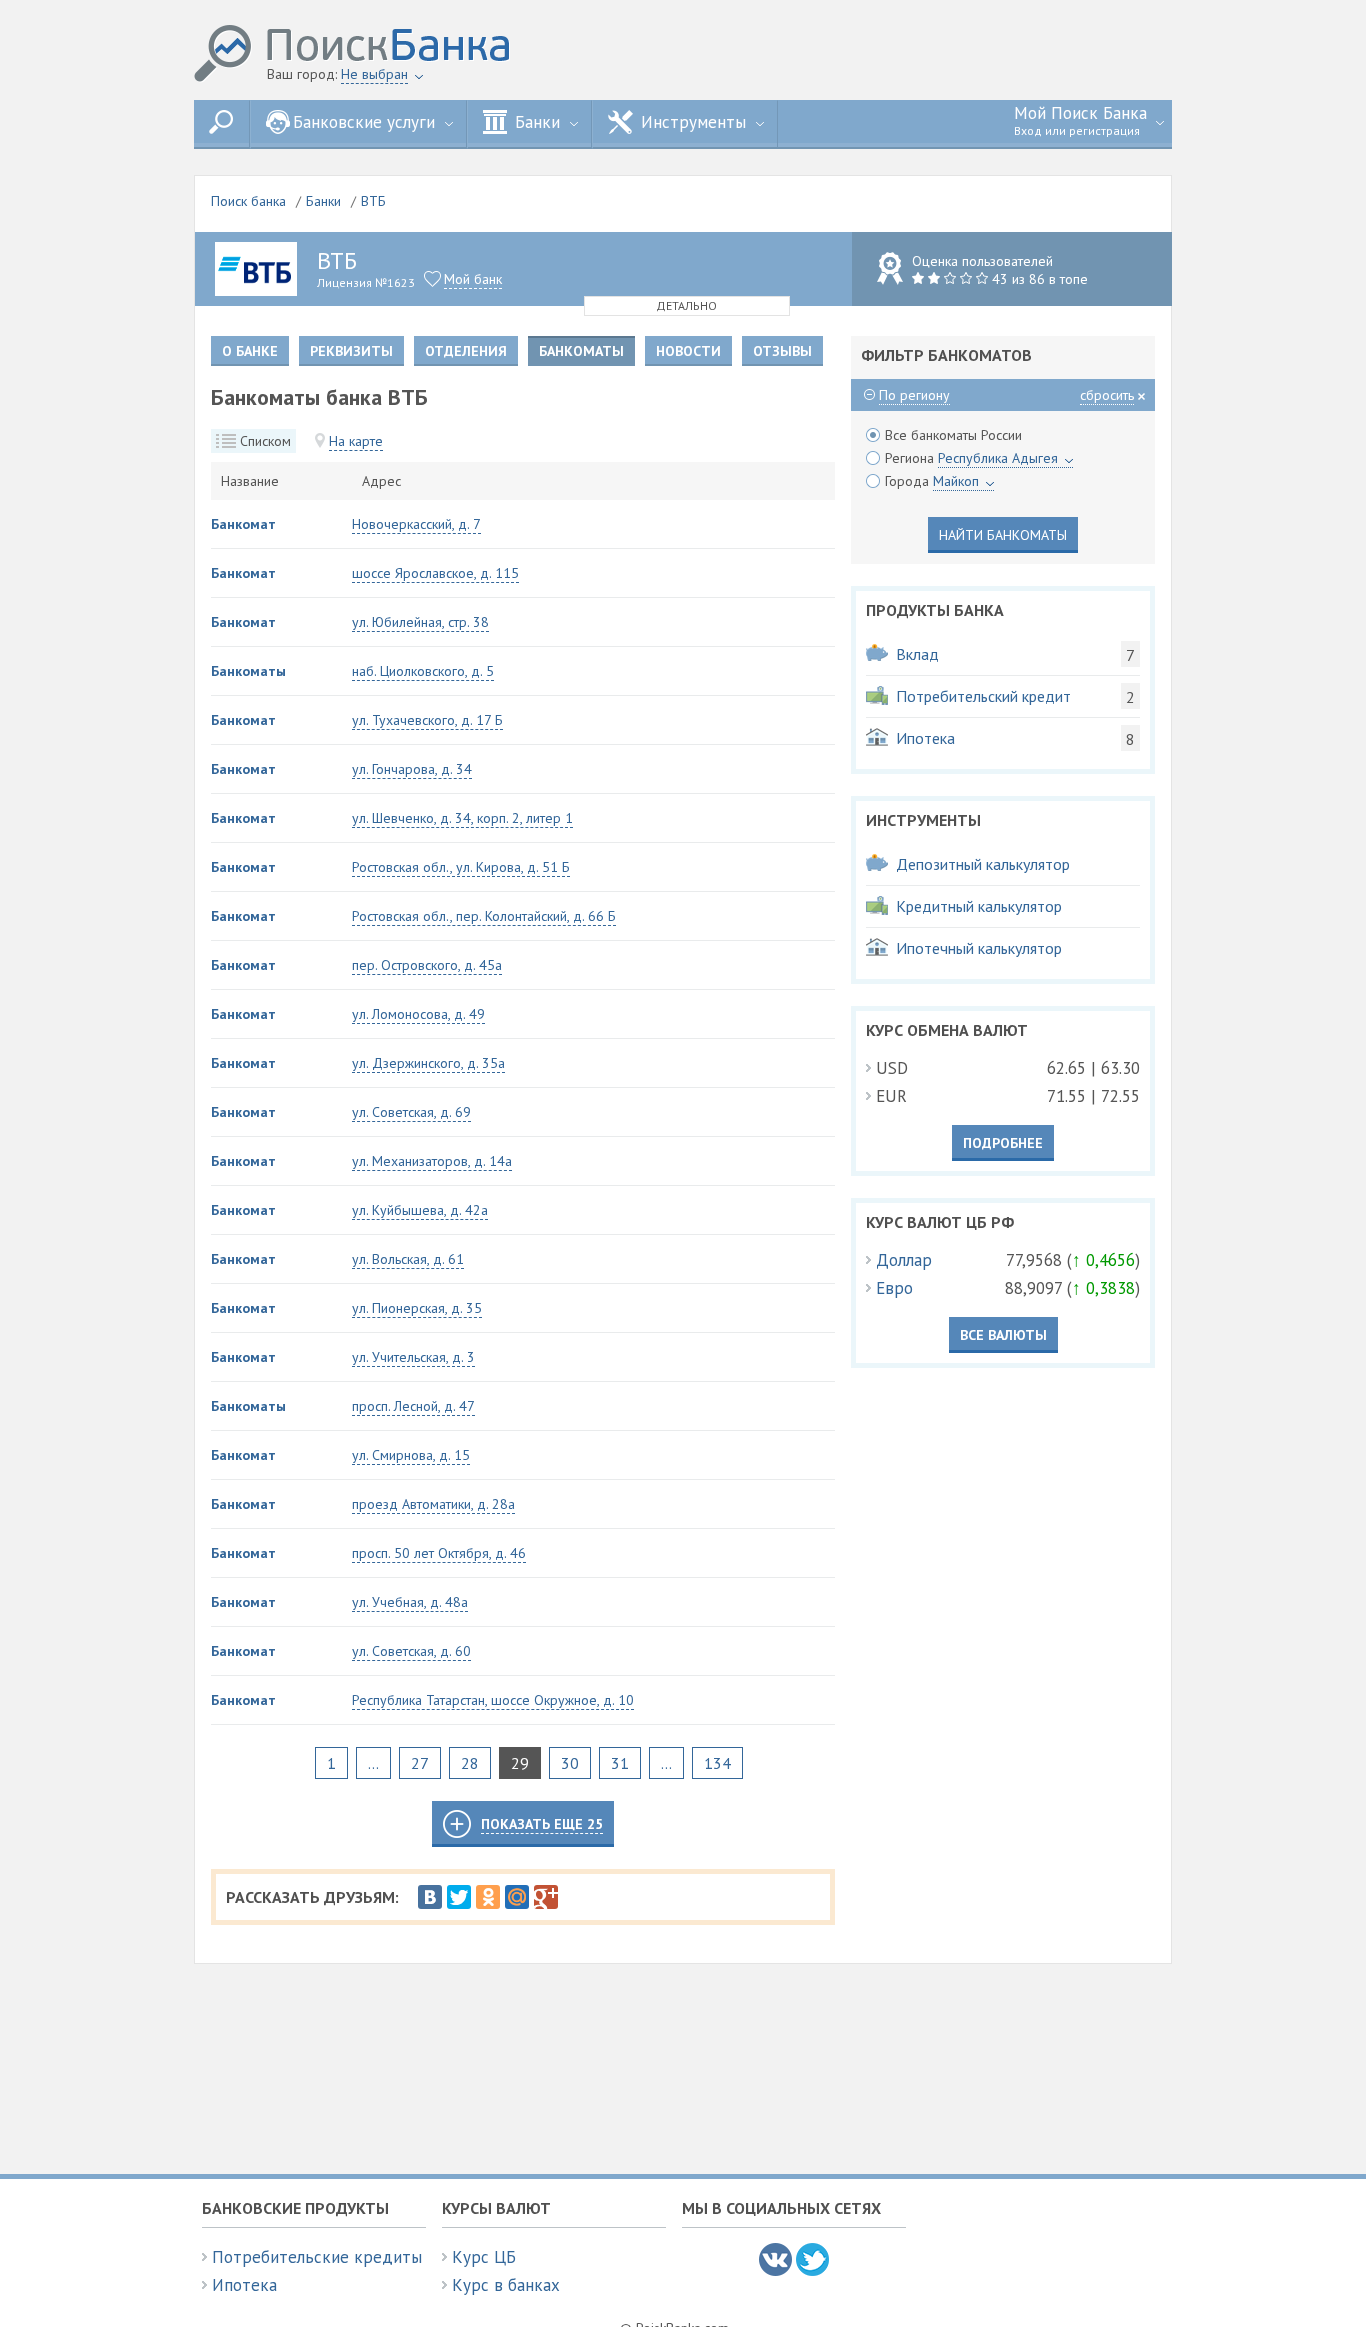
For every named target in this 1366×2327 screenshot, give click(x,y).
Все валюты (1003, 1335)
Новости (688, 351)
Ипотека (244, 2285)
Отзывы (782, 351)
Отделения (466, 351)
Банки (323, 201)
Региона (971, 458)
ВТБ (373, 201)
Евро (894, 1288)
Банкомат (243, 524)
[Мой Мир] (517, 1897)
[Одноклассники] (488, 1897)
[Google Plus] (546, 1897)
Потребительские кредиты (317, 2257)
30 (570, 1763)
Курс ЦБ (484, 2257)
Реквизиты (351, 351)
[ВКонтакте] (430, 1897)
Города (932, 481)
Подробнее (1003, 1143)
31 (620, 1763)
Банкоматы (248, 671)
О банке (250, 351)
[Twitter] (459, 1897)
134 (717, 1763)
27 (420, 1763)
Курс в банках (506, 2285)
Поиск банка (248, 201)
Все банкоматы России (953, 435)
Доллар (904, 1260)
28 (470, 1763)
